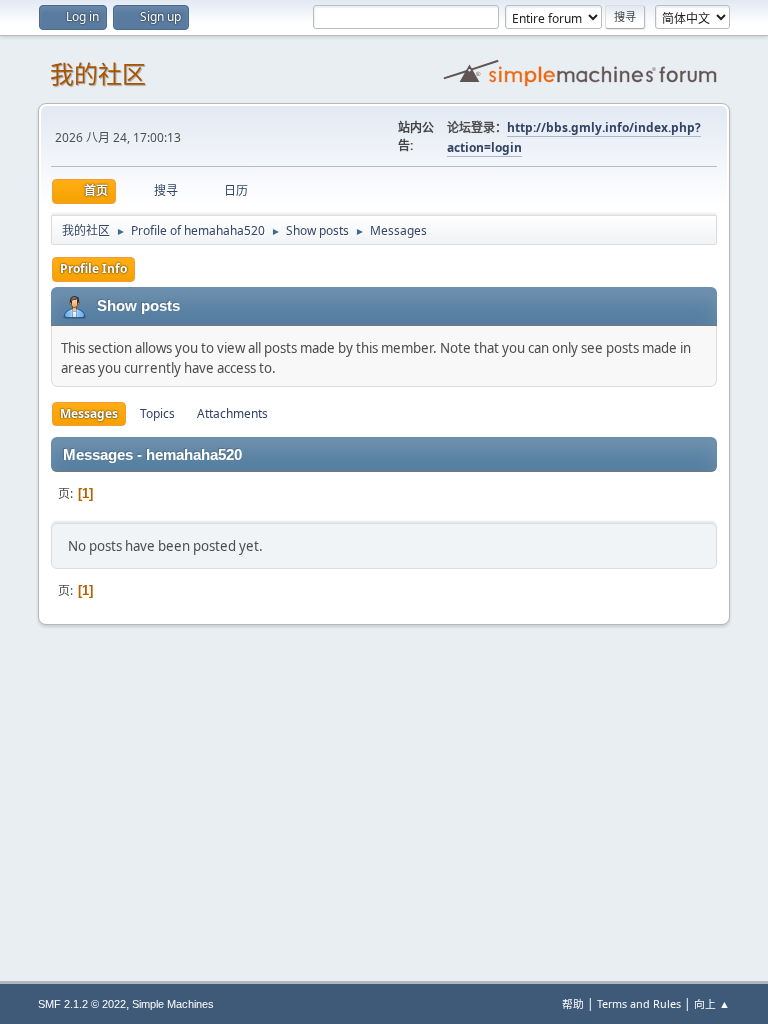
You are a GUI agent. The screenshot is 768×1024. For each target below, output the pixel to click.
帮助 (573, 1003)
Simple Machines (173, 1004)
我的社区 (98, 74)
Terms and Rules (639, 1003)
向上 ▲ (712, 1003)
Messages (89, 413)
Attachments (232, 413)
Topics (157, 413)
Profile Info (93, 268)
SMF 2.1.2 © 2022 (82, 1004)
